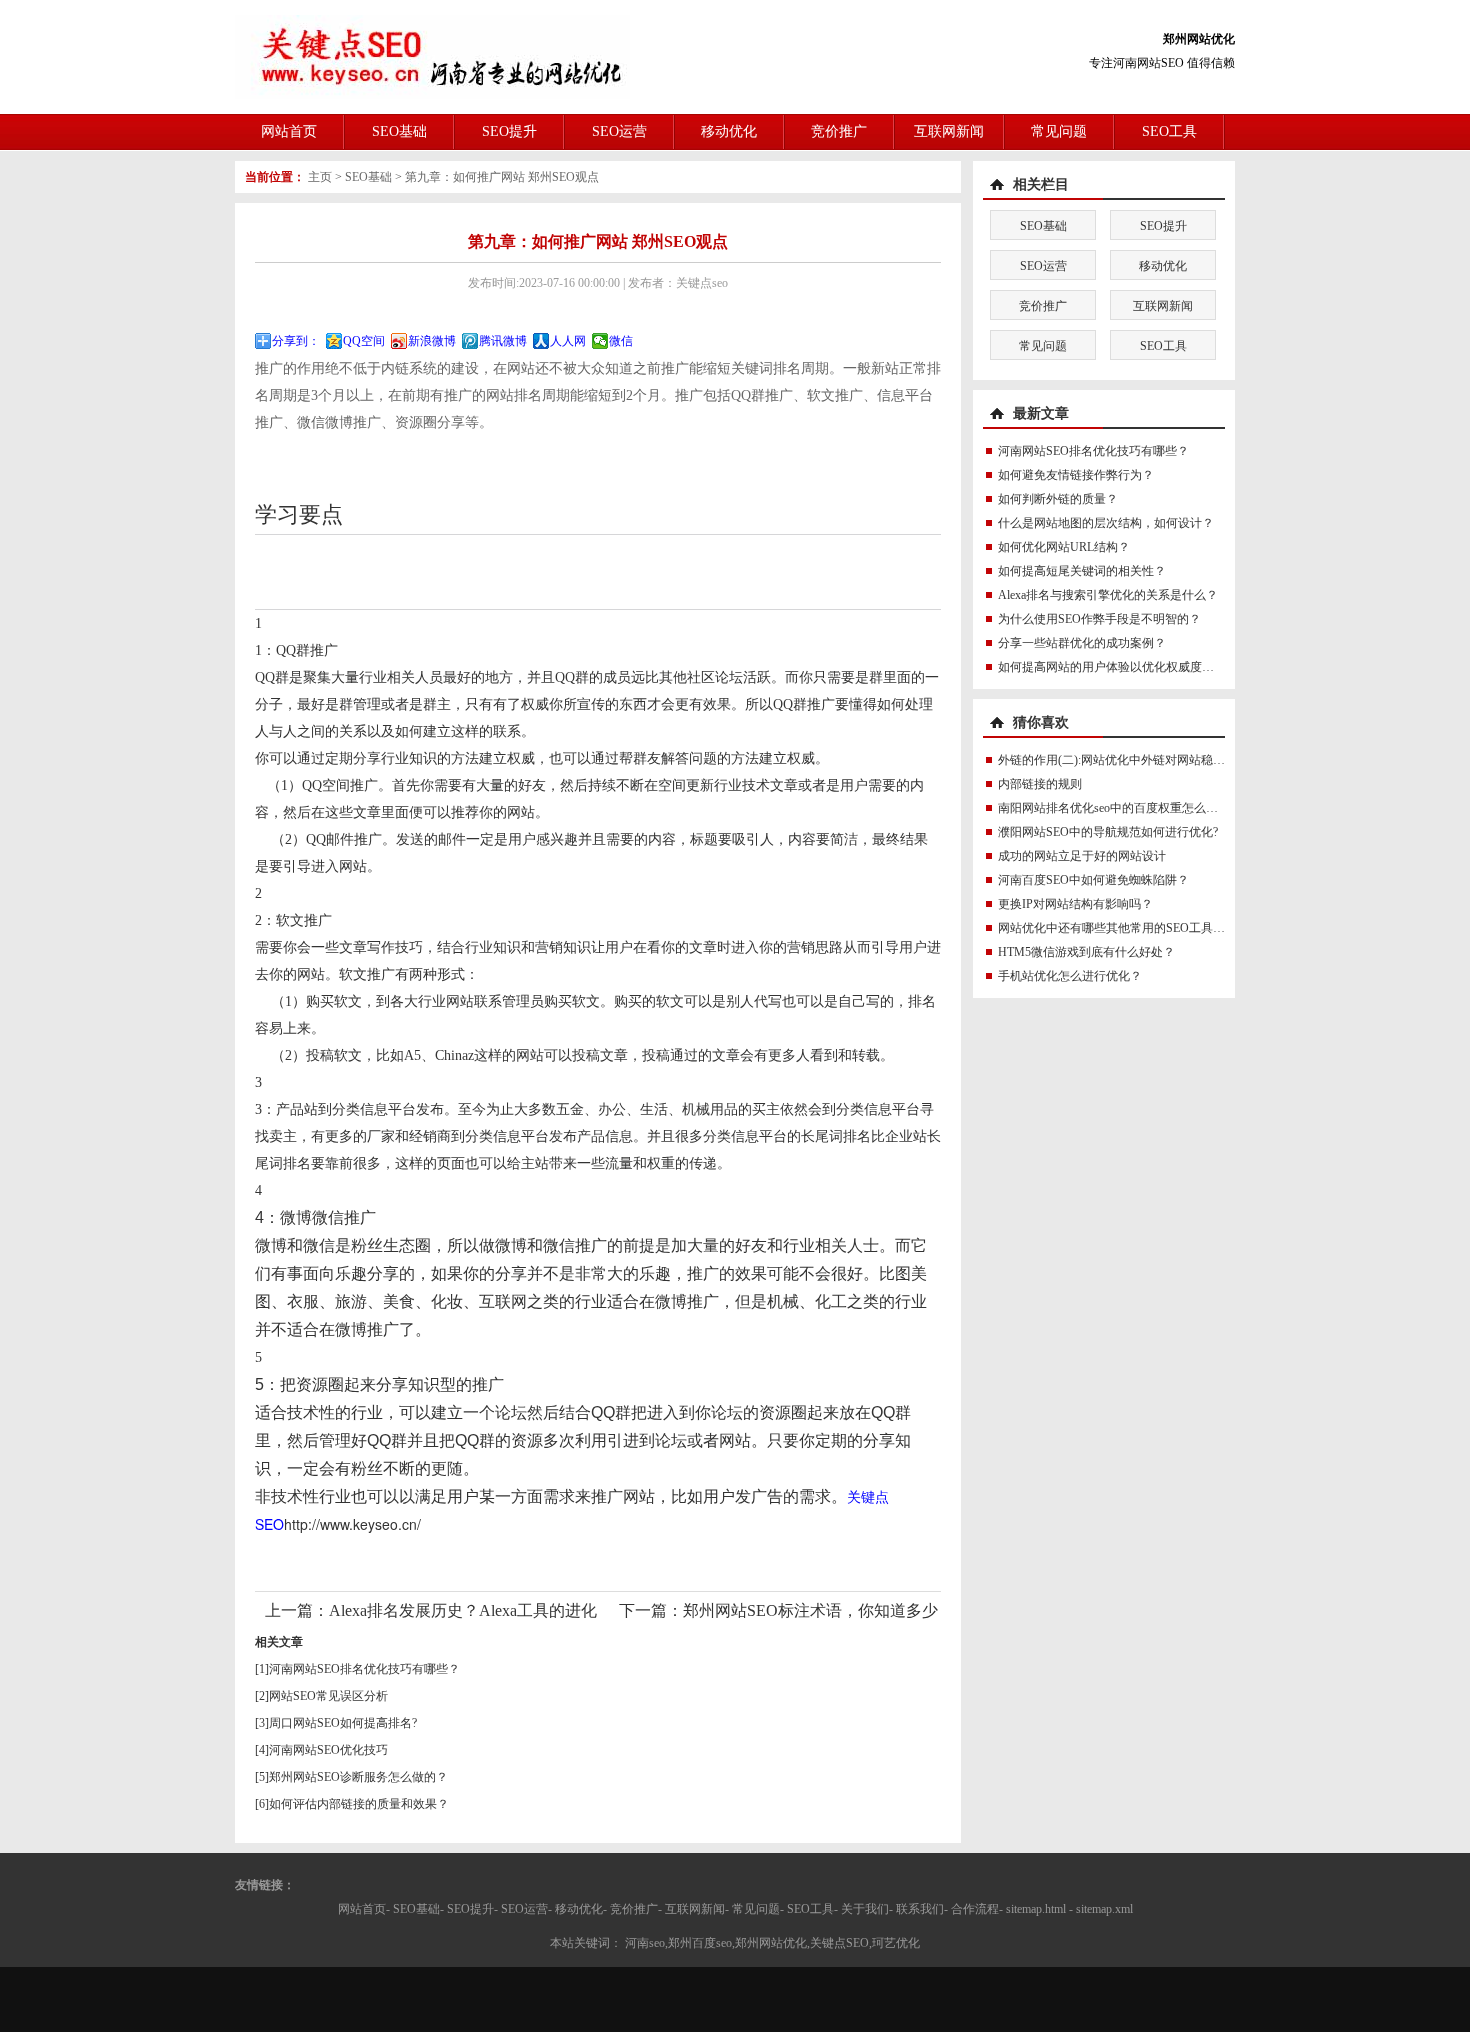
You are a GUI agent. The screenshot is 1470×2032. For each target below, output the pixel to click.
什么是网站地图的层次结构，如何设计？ (1106, 523)
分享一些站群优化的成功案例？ (1082, 643)
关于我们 (865, 1909)
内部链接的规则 (1040, 784)
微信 (621, 341)
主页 (320, 177)
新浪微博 (432, 341)
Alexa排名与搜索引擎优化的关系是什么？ (1108, 595)
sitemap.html (1036, 1909)
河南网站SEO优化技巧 (328, 1750)
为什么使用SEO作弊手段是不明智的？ (1099, 619)
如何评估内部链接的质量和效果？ (359, 1804)
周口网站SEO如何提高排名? (343, 1723)
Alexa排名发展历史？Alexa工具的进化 (463, 1610)
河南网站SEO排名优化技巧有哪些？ (364, 1669)
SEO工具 (1169, 131)
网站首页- (364, 1909)
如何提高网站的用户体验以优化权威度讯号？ (1118, 667)
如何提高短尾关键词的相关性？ (1082, 571)
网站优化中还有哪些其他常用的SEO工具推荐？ (1123, 928)
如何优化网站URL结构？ (1064, 547)
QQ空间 (364, 341)
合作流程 (975, 1909)
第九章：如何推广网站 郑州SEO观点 (502, 177)
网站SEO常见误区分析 (328, 1696)
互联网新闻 (949, 131)
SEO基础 (399, 131)
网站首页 (289, 131)
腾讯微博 (503, 341)
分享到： (296, 341)
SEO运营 (619, 131)
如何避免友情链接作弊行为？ (1076, 475)
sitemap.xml (1104, 1909)
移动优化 (729, 131)
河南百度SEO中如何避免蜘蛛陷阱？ (1093, 880)
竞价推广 (839, 131)
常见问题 (1059, 131)
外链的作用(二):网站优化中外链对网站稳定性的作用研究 (1147, 760)
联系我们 (920, 1909)
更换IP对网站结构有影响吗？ (1075, 904)
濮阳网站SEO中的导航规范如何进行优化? (1108, 832)
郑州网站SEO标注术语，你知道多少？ (818, 1610)
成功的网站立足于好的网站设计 (1082, 856)
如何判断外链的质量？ (1058, 499)
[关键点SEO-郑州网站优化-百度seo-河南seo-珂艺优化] (432, 56)
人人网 (568, 341)
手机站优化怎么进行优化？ (1070, 976)
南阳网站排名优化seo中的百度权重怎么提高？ (1120, 808)
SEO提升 (509, 131)
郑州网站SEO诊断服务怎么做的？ (358, 1777)
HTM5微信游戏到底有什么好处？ (1086, 952)
